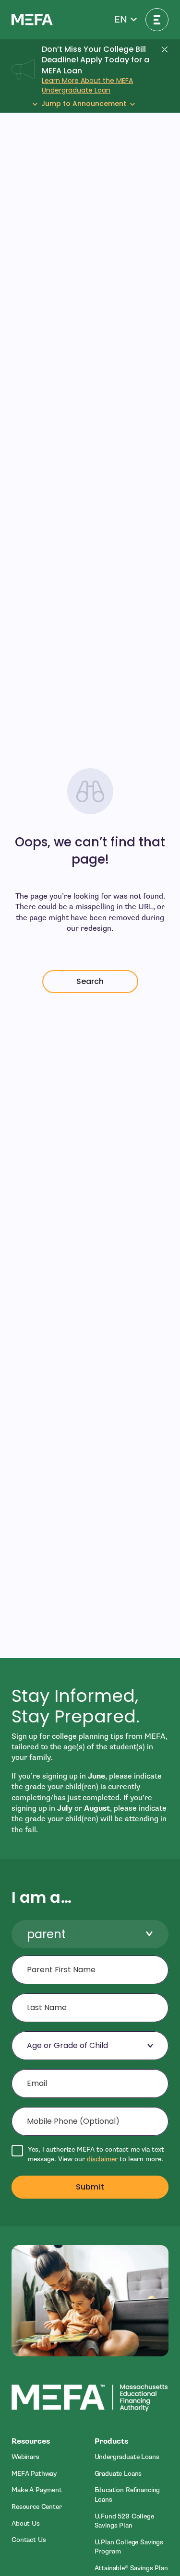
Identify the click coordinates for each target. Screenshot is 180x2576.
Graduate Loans (118, 2474)
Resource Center (37, 2507)
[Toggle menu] (157, 20)
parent (46, 1934)
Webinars (25, 2457)
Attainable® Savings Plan (131, 2568)
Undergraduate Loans (127, 2457)
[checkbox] (90, 2154)
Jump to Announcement (84, 104)
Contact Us (29, 2540)
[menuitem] (49, 2457)
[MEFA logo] (32, 19)
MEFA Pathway (34, 2474)
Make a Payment (37, 2490)
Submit (90, 2187)
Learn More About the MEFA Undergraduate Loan (87, 85)
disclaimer (102, 2159)
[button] (126, 20)
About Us (26, 2523)
